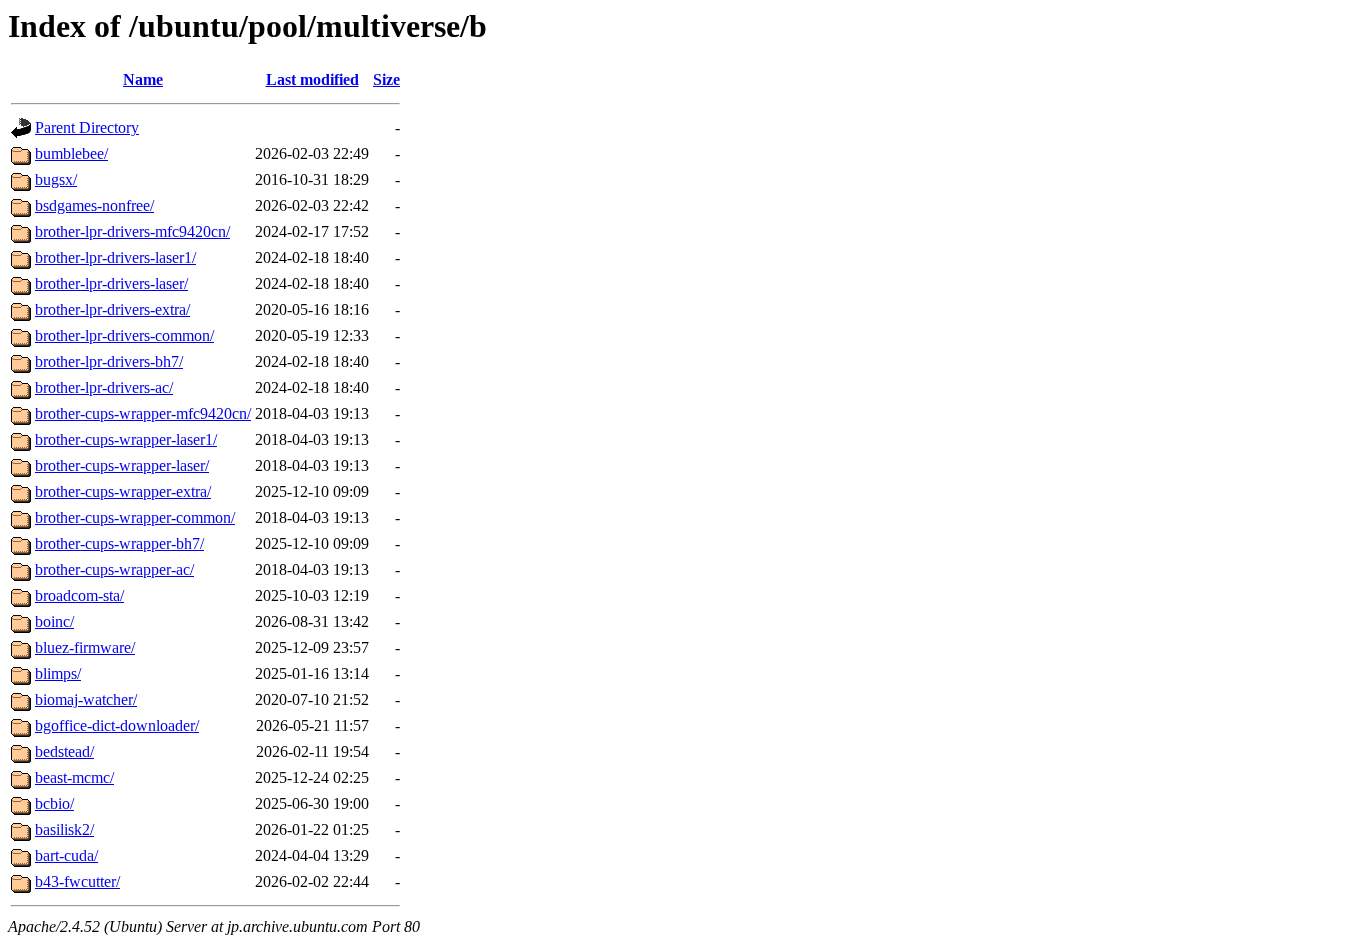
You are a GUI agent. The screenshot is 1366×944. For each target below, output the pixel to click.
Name (143, 79)
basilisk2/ (64, 829)
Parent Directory (87, 127)
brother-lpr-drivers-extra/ (112, 309)
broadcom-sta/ (79, 595)
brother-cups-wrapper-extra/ (123, 491)
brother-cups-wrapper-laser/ (122, 465)
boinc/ (54, 621)
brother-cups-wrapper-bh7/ (119, 543)
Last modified (312, 79)
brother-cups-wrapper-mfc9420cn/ (143, 413)
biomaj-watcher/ (86, 699)
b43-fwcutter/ (77, 881)
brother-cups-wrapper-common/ (135, 517)
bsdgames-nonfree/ (94, 205)
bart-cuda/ (66, 855)
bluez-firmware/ (85, 647)
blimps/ (58, 673)
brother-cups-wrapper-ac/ (114, 569)
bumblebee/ (71, 153)
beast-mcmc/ (74, 777)
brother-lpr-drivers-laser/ (111, 283)
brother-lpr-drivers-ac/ (104, 387)
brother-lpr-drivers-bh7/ (109, 361)
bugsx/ (56, 179)
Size (386, 79)
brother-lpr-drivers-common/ (124, 335)
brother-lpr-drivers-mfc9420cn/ (132, 231)
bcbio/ (54, 803)
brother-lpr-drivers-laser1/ (115, 257)
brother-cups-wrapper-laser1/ (126, 439)
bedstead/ (64, 751)
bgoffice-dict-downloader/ (117, 725)
